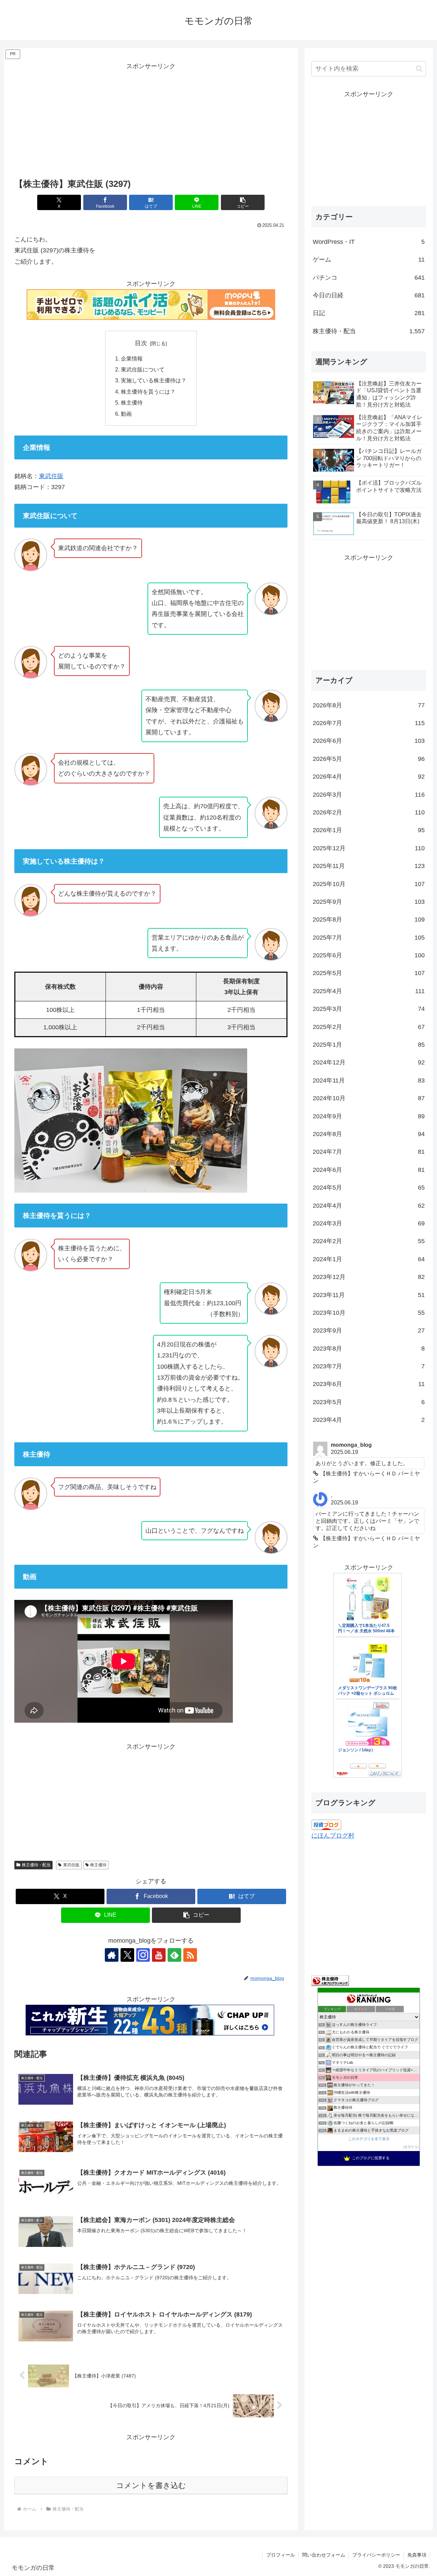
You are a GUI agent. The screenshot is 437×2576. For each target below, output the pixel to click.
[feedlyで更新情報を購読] (174, 1955)
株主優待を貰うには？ (148, 392)
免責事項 (417, 2555)
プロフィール (281, 2555)
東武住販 (51, 476)
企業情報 (132, 358)
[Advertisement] (151, 120)
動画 (126, 414)
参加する (411, 2147)
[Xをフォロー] (127, 1955)
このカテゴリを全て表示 (369, 2139)
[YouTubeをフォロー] (159, 1955)
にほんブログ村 (333, 1836)
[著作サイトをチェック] (112, 1955)
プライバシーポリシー (376, 2555)
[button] (243, 202)
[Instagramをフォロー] (143, 1955)
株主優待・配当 (36, 1865)
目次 (141, 343)
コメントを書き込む (151, 2485)
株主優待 (132, 402)
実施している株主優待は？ (154, 380)
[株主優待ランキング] (330, 1981)
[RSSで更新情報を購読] (190, 1955)
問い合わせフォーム (324, 2555)
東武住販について (143, 369)
